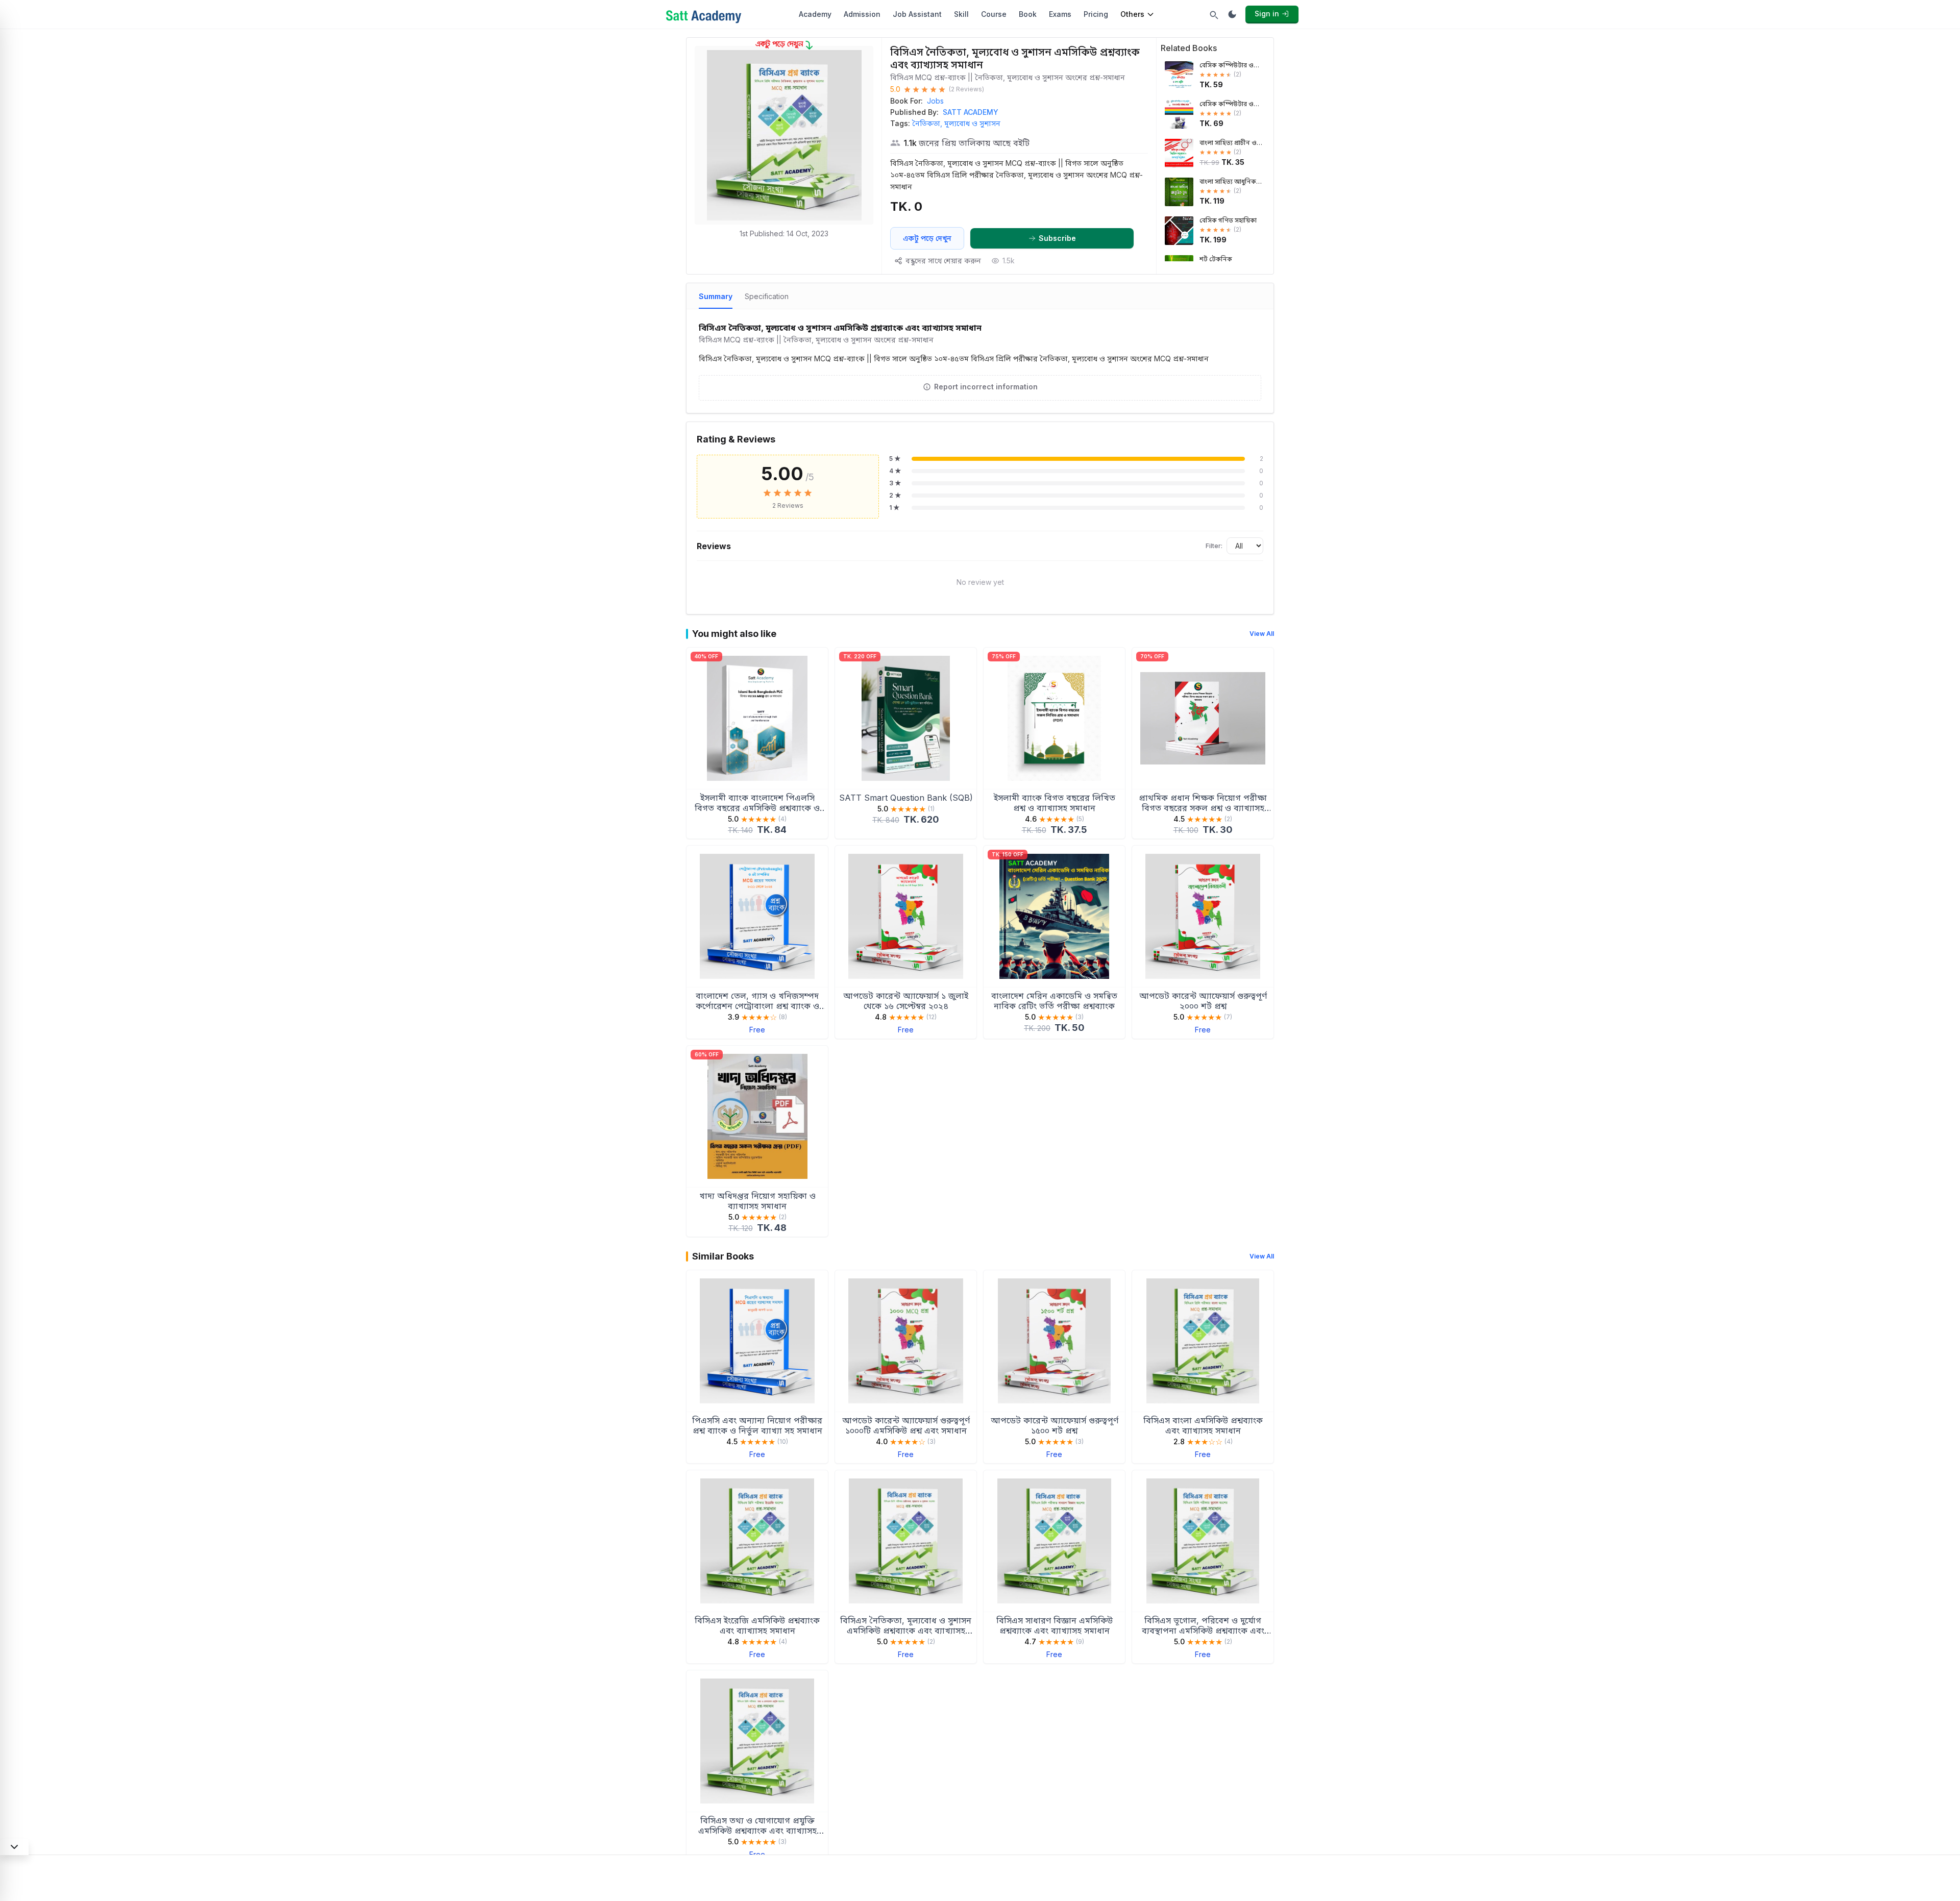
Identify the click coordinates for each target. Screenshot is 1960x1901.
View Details (757, 829)
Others (1132, 14)
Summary (716, 296)
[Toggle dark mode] (1232, 14)
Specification (767, 296)
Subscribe (1057, 238)
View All (1262, 634)
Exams (1060, 14)
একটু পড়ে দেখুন (927, 238)
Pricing (1096, 14)
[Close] (14, 1847)
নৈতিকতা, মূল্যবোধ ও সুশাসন (956, 123)
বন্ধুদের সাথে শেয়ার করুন (943, 261)
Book (1028, 14)
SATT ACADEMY (971, 112)
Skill (961, 14)
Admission (862, 14)
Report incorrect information (986, 387)
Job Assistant (917, 14)
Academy (815, 14)
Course (994, 14)
